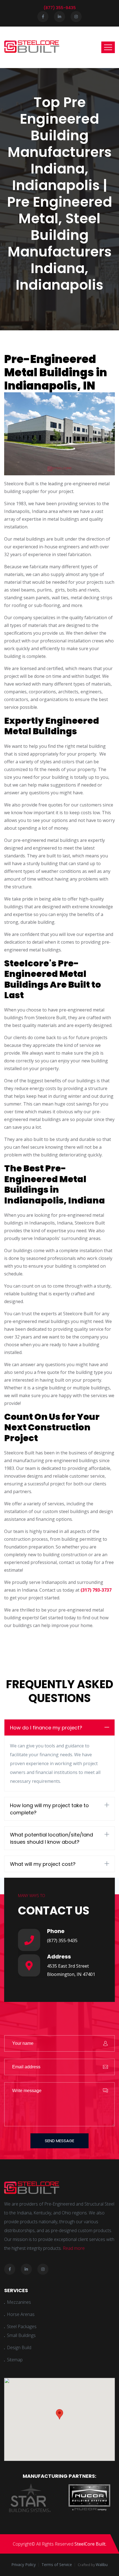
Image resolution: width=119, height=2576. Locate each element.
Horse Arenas (21, 2314)
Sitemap (15, 2360)
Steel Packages (22, 2326)
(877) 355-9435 (62, 1941)
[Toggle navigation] (108, 47)
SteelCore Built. (90, 2544)
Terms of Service (57, 2565)
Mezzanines (19, 2302)
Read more (74, 2248)
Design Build (19, 2347)
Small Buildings (21, 2335)
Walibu (102, 2565)
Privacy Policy (24, 2565)
